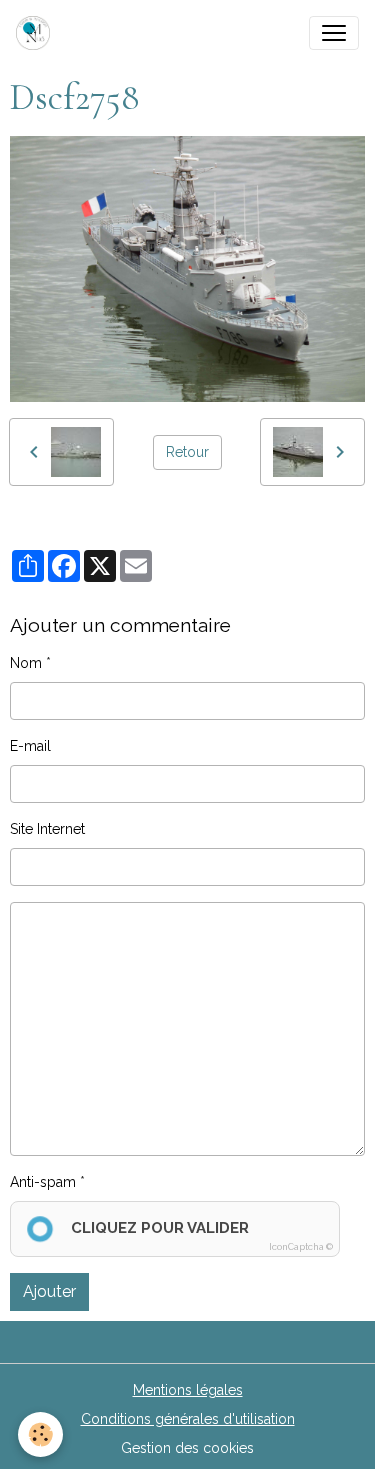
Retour (187, 452)
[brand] (37, 33)
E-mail (30, 746)
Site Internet (47, 829)
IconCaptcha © (301, 1247)
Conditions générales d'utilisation (188, 1419)
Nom (26, 663)
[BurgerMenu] (334, 33)
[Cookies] (40, 1434)
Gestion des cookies (187, 1448)
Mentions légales (188, 1390)
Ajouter (49, 1291)
